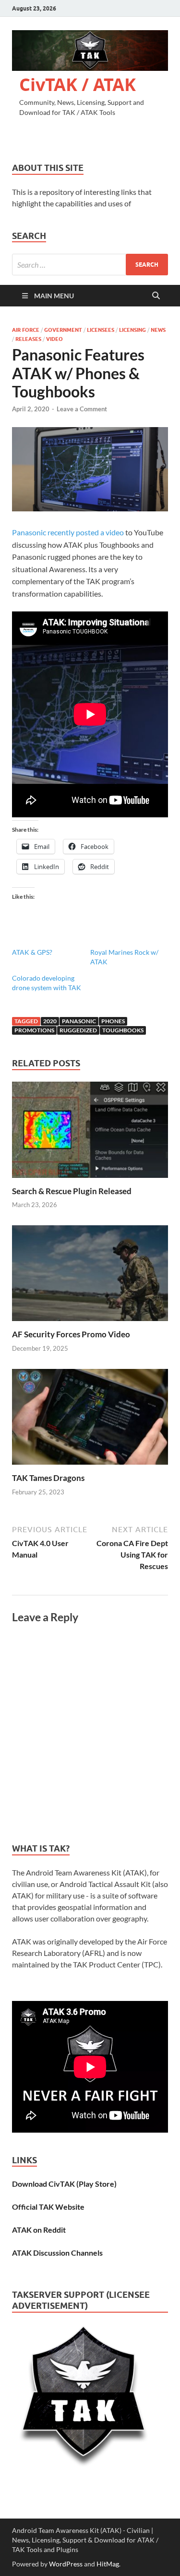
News (158, 330)
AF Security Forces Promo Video (71, 1334)
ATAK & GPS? (32, 952)
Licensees (101, 330)
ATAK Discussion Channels (57, 2253)
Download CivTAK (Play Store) (64, 2184)
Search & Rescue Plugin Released (72, 1191)
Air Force (26, 330)
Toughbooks (123, 1030)
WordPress (66, 2564)
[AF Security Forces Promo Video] (90, 1276)
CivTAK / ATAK (78, 85)
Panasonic (79, 1021)
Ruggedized (78, 1030)
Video (54, 339)
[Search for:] (90, 265)
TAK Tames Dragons (48, 1478)
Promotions (34, 1030)
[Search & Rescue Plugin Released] (90, 1133)
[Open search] (156, 296)
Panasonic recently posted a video (68, 532)
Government (63, 330)
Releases (28, 339)
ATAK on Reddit (39, 2230)
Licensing (132, 330)
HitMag (108, 2564)
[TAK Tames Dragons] (90, 1419)
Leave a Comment (82, 409)
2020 (50, 1021)
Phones (113, 1021)
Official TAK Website (48, 2207)
